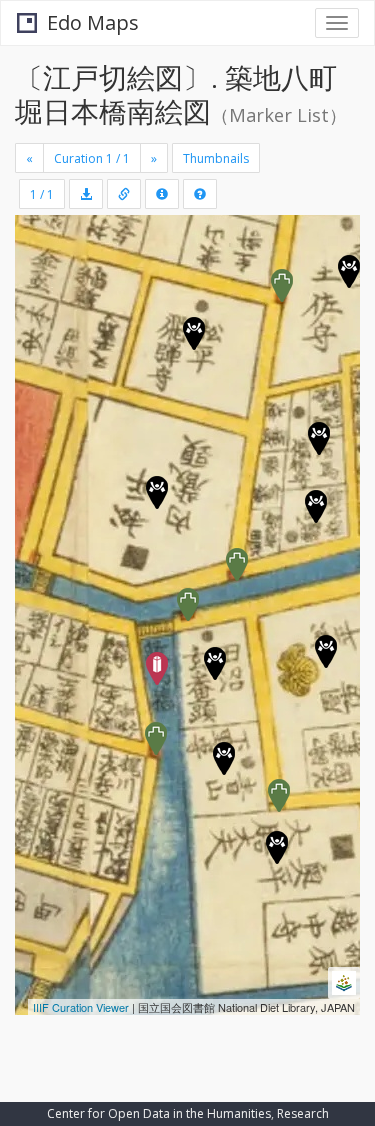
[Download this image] (86, 194)
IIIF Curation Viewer (81, 1007)
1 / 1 (42, 194)
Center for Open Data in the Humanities (159, 1113)
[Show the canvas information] (124, 194)
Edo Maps (93, 22)
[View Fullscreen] (42, 316)
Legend (54, 987)
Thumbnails (216, 158)
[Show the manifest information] (162, 194)
